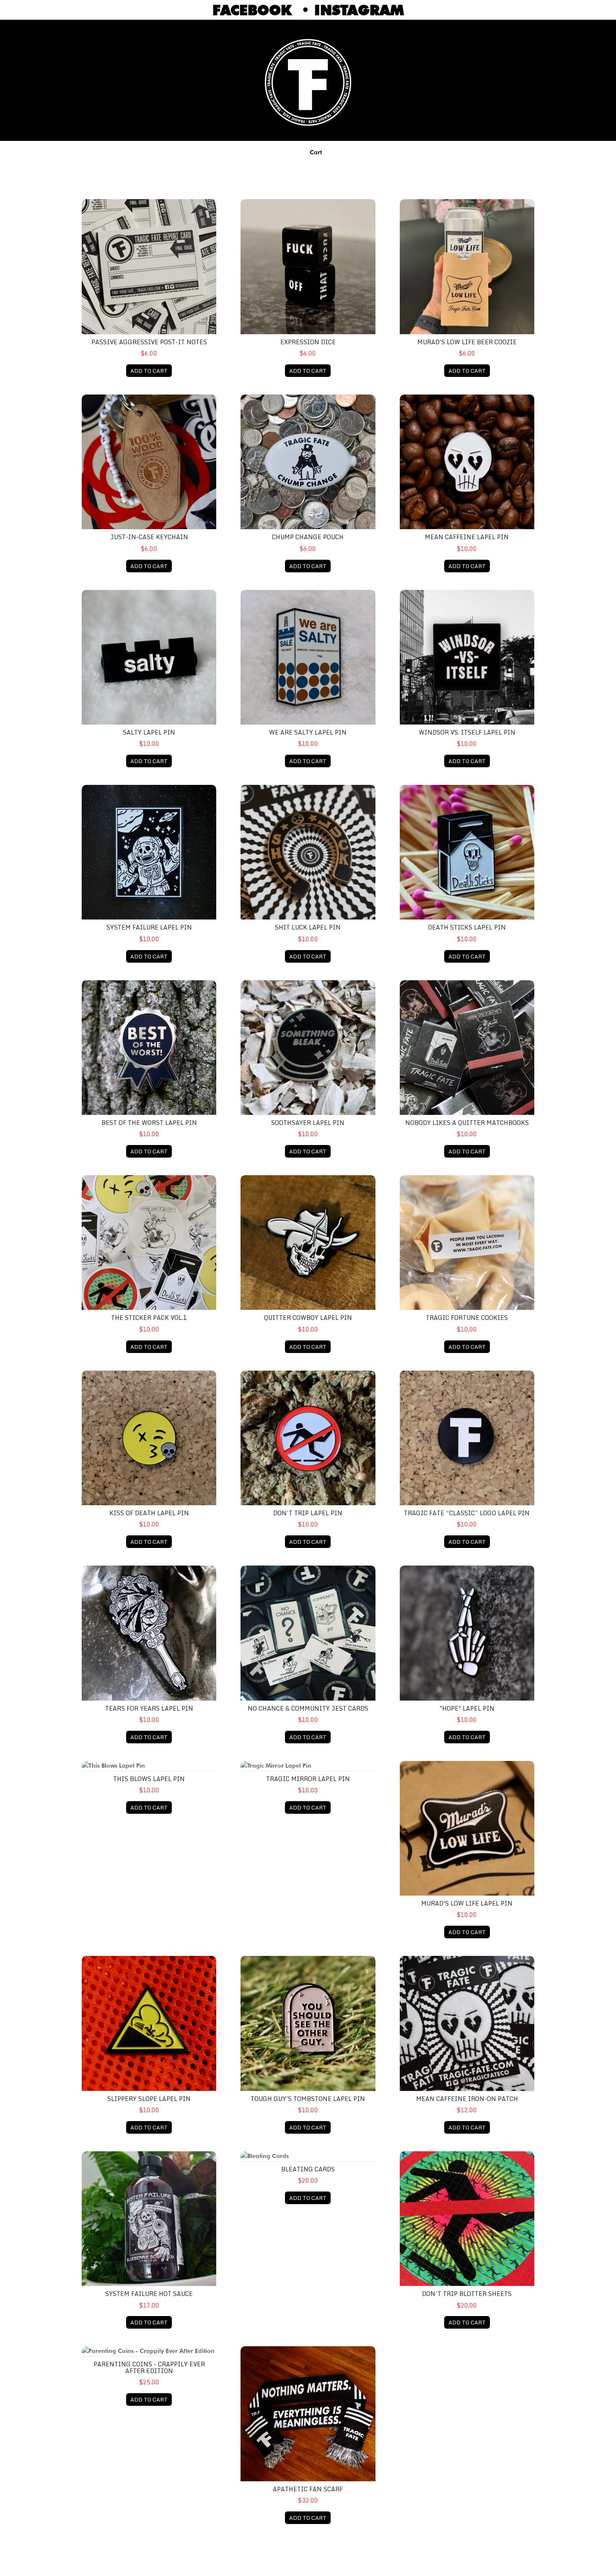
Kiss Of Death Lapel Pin (149, 1513)
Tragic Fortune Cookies (467, 1318)
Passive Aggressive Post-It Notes (149, 342)
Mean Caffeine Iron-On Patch (467, 2099)
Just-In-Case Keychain (149, 537)
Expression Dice (308, 342)
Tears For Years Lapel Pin (149, 1708)
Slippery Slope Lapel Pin (149, 2099)
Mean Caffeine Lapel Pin (467, 537)
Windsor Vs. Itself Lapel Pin (467, 732)
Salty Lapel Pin (149, 732)
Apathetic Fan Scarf (308, 2489)
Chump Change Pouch (308, 537)
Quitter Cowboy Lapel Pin (308, 1318)
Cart (316, 152)
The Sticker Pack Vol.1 (149, 1318)
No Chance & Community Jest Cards (308, 1708)
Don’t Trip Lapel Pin (308, 1513)
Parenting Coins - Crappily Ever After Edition (149, 2367)
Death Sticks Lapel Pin (467, 927)
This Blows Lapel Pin (149, 1779)
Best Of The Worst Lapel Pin (149, 1123)
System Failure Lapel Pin (149, 927)
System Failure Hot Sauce (149, 2294)
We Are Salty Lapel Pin (308, 732)
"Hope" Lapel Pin (467, 1708)
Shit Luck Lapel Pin (308, 927)
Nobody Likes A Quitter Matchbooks (467, 1123)
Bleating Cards (308, 2169)
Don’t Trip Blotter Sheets (467, 2294)
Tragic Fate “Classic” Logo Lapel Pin (467, 1513)
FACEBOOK (257, 10)
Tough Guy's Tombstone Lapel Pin (308, 2099)
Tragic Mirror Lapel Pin (308, 1779)
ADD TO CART (149, 371)
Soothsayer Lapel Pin (308, 1123)
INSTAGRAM (359, 10)
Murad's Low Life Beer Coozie (467, 342)
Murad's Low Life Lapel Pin (467, 1903)
